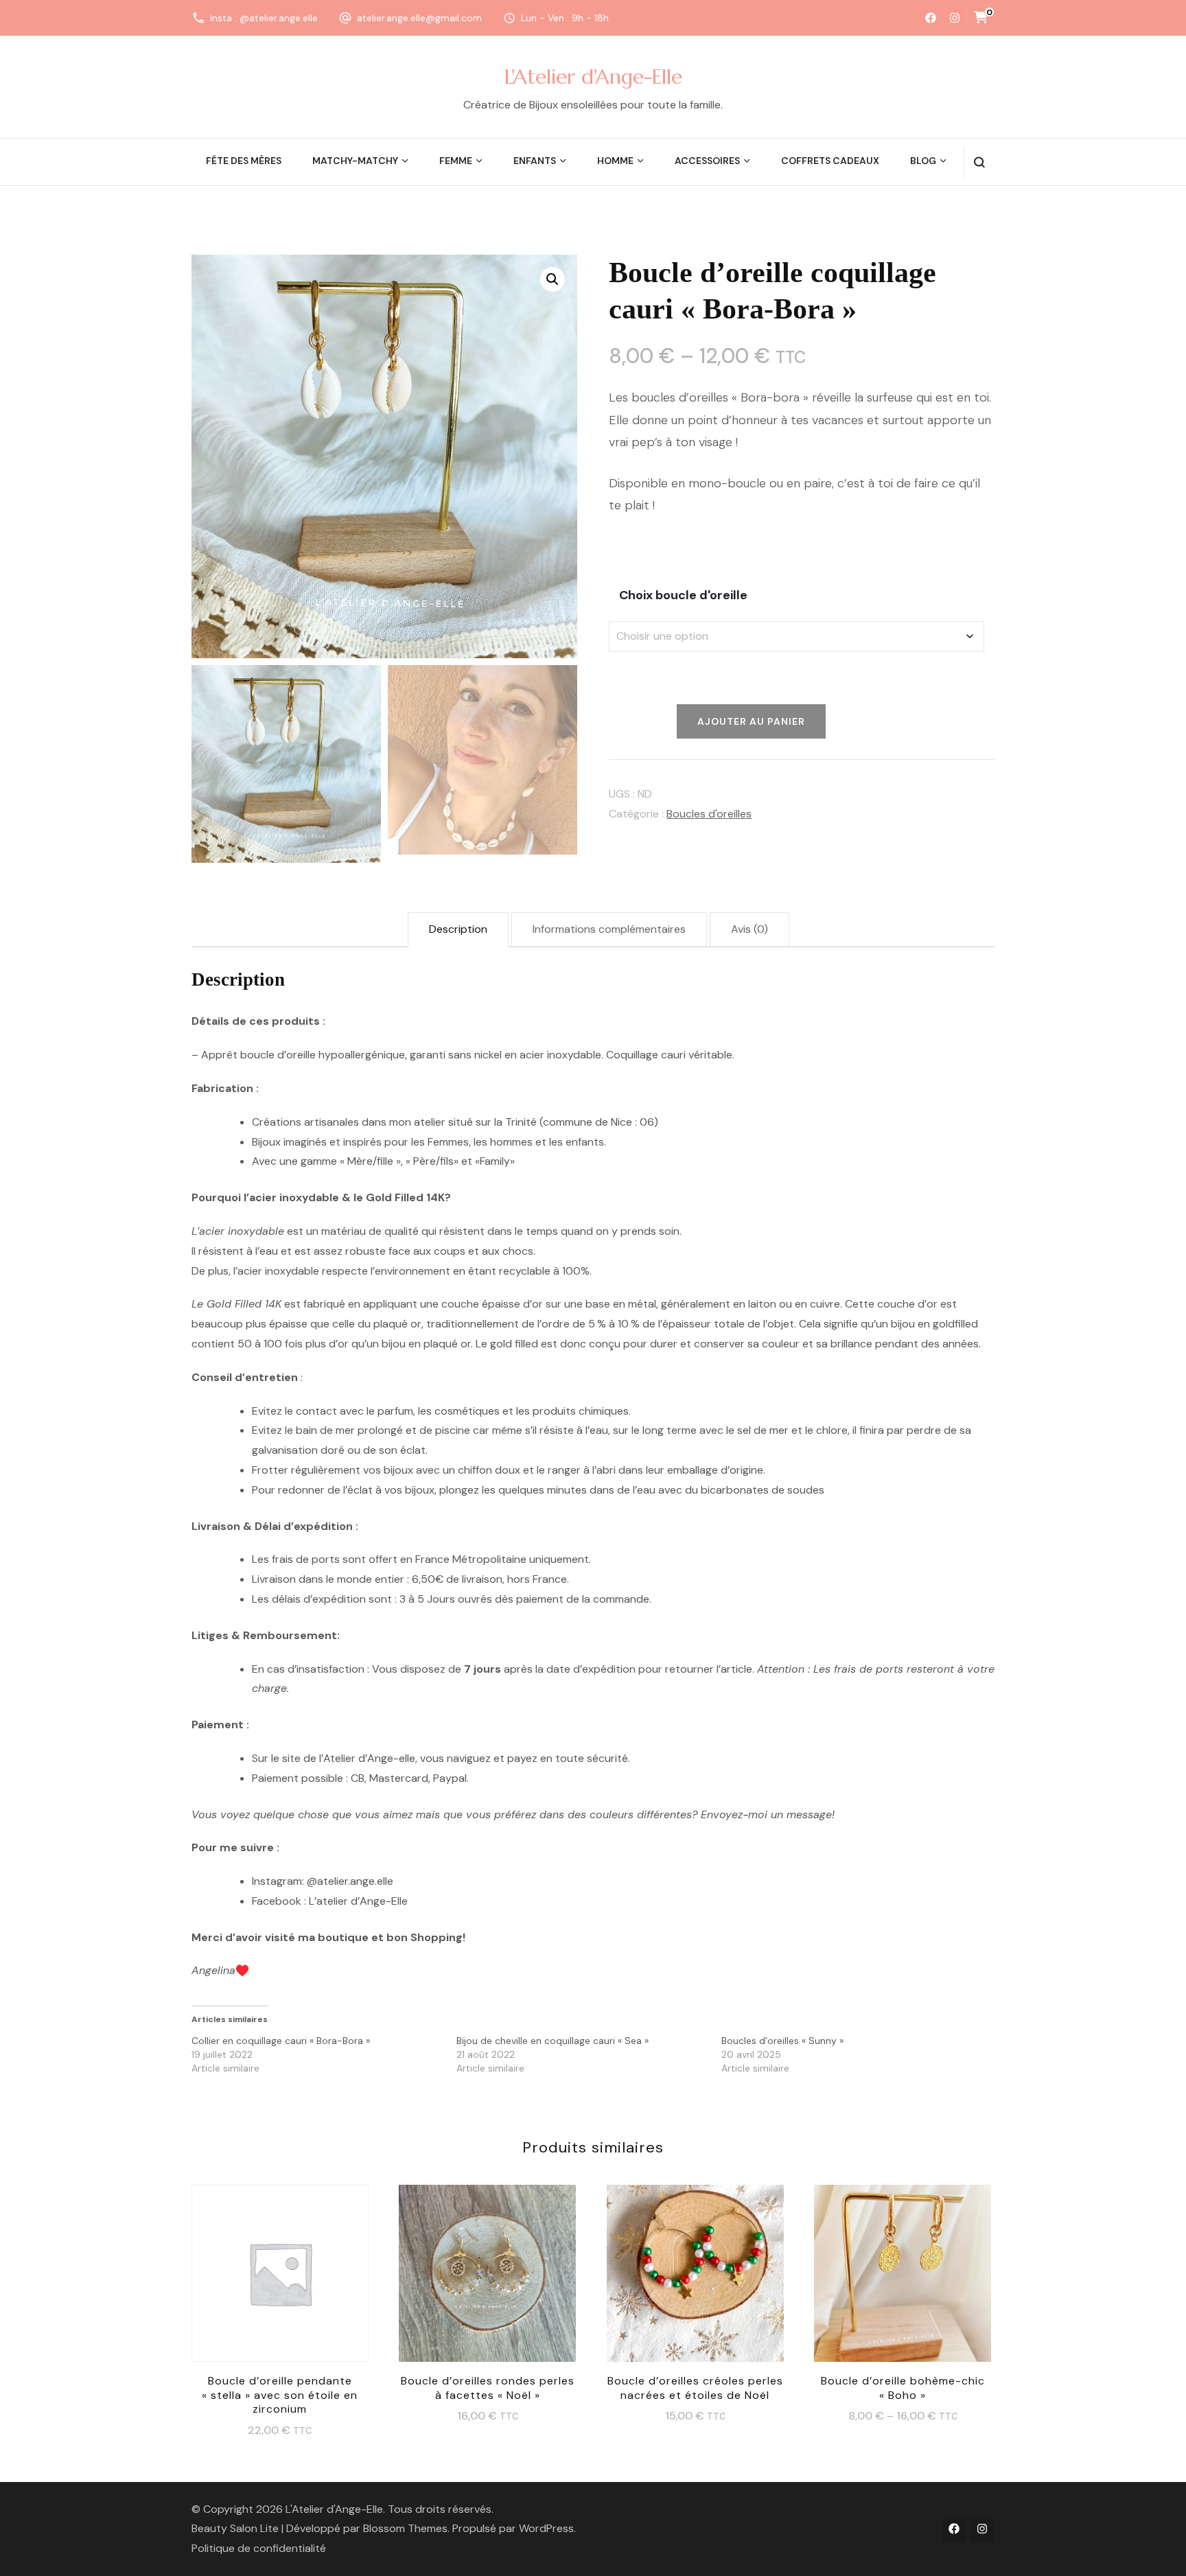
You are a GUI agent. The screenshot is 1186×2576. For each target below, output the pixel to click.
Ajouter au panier (280, 2284)
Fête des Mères (244, 161)
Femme (456, 161)
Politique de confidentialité (259, 2548)
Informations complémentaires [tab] (609, 929)
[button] (553, 279)
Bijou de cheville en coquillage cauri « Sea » (553, 2041)
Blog (923, 161)
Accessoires (707, 161)
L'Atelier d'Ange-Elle (593, 77)
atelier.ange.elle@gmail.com (419, 18)
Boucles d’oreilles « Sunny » (782, 2041)
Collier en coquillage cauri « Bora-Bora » (281, 2041)
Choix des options (487, 2277)
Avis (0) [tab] (749, 929)
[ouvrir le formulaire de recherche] (979, 162)
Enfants (535, 161)
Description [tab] (458, 929)
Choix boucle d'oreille (683, 595)
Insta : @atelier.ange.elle (264, 18)
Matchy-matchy (355, 161)
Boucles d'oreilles (709, 814)
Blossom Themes (405, 2528)
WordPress (546, 2528)
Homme (615, 161)
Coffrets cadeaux (830, 161)
